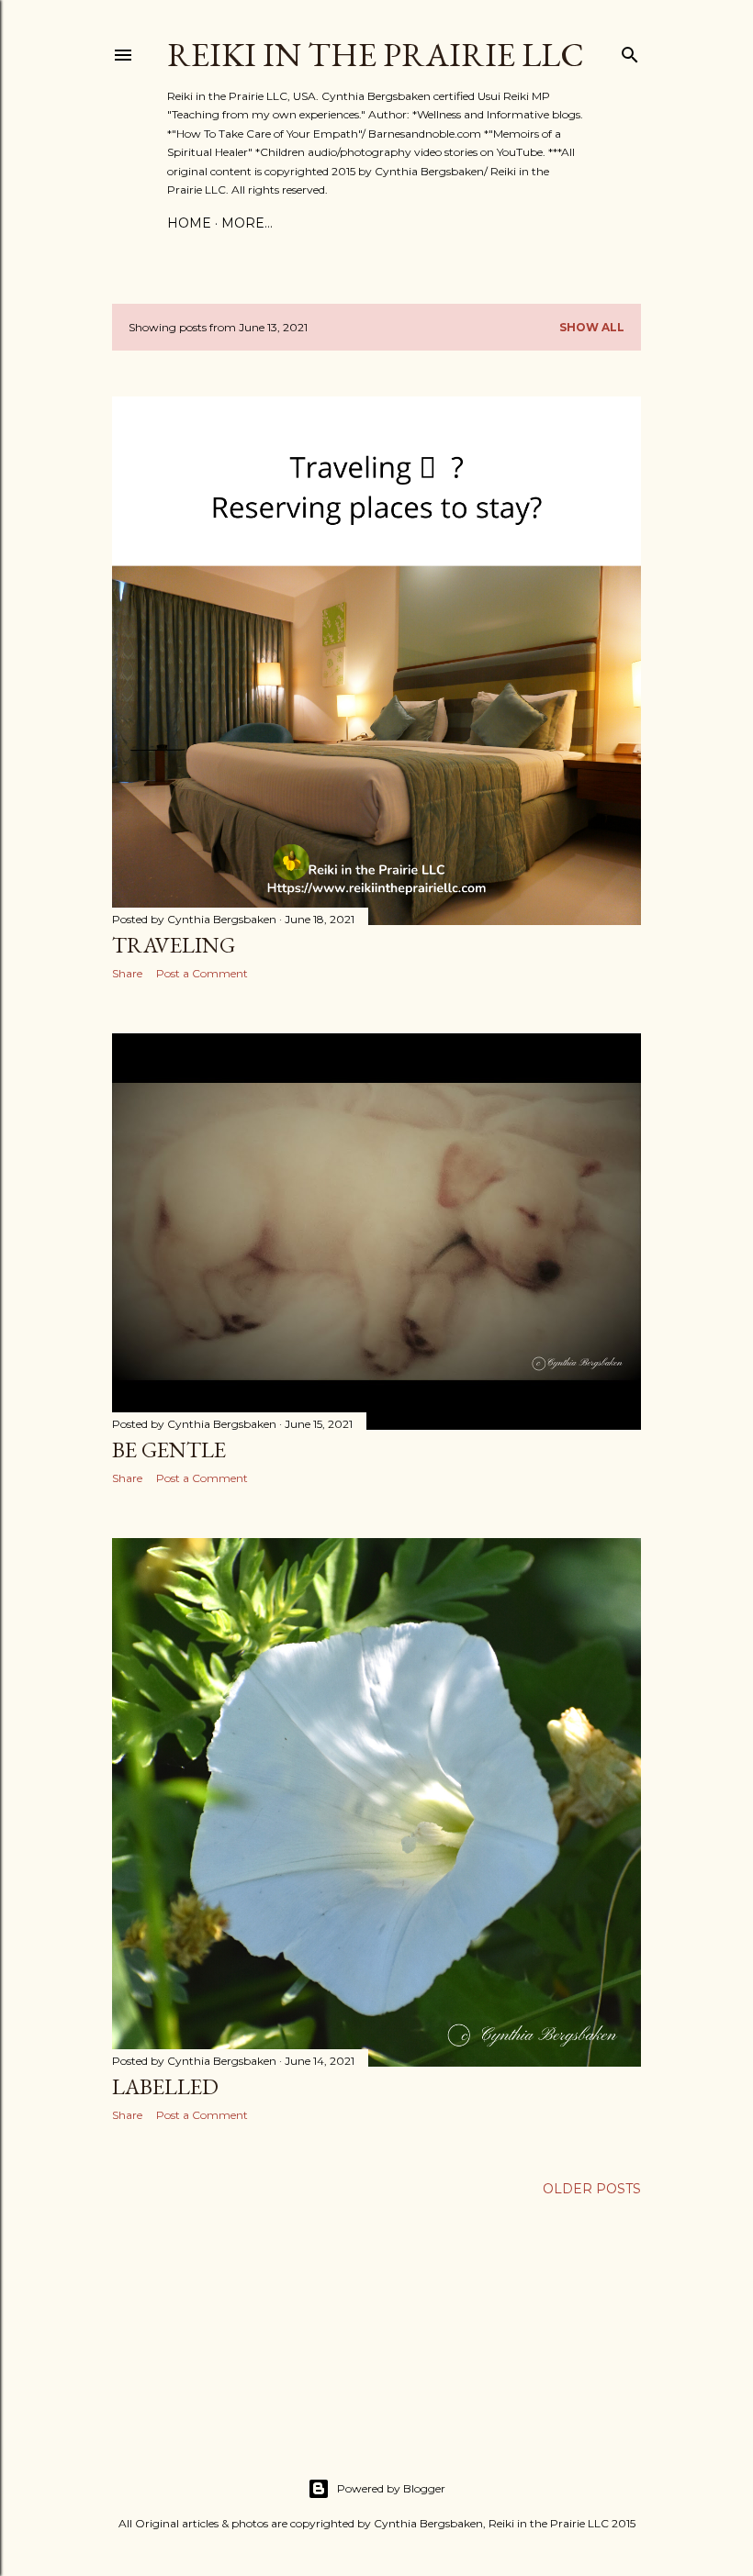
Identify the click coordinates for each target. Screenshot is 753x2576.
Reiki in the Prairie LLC (376, 55)
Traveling (174, 945)
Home (189, 223)
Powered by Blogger (391, 2488)
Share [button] (127, 973)
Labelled (165, 2086)
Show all (592, 327)
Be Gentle (169, 1450)
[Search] (630, 51)
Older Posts (592, 2189)
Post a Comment (202, 973)
